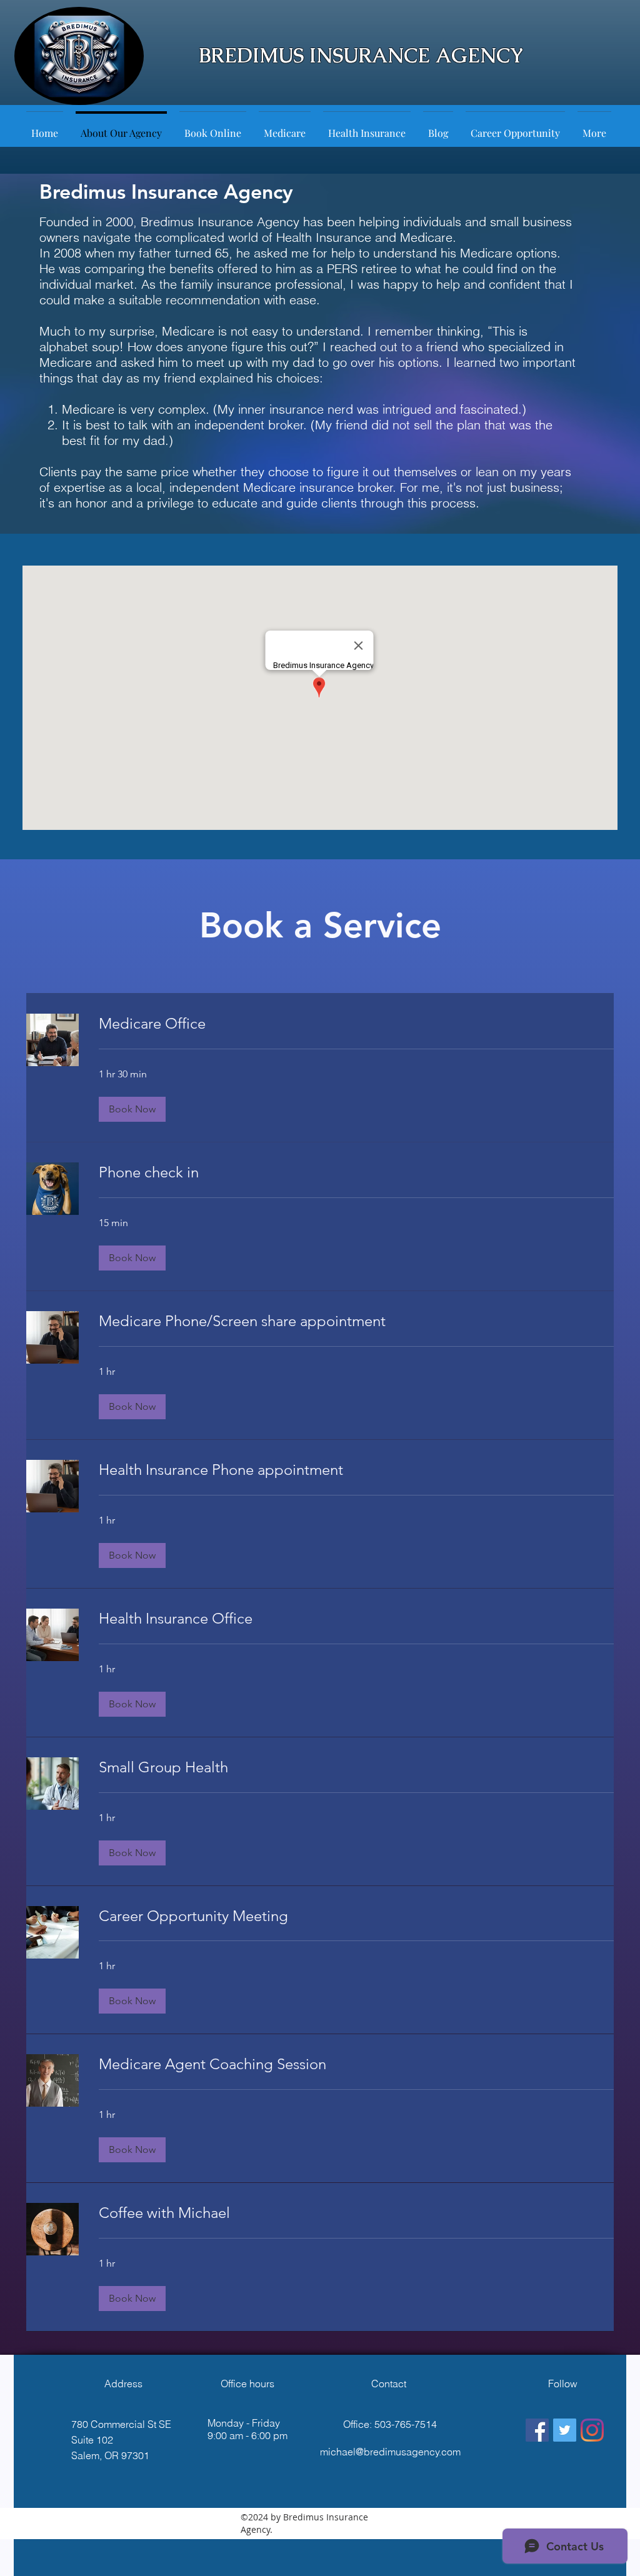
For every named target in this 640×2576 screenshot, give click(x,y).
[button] (132, 1109)
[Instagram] (592, 2430)
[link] (356, 1024)
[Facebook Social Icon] (537, 2430)
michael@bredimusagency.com (390, 2452)
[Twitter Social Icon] (565, 2430)
